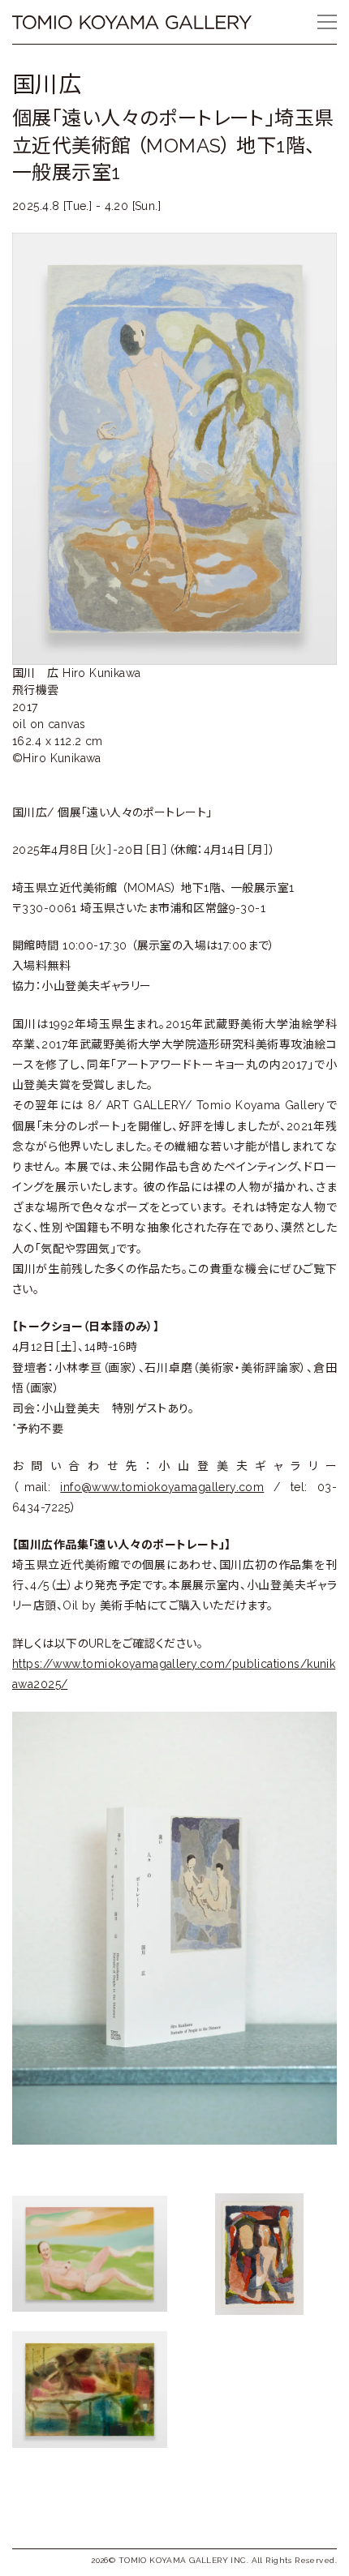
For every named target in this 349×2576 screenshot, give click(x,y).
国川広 (47, 85)
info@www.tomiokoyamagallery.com (162, 1487)
